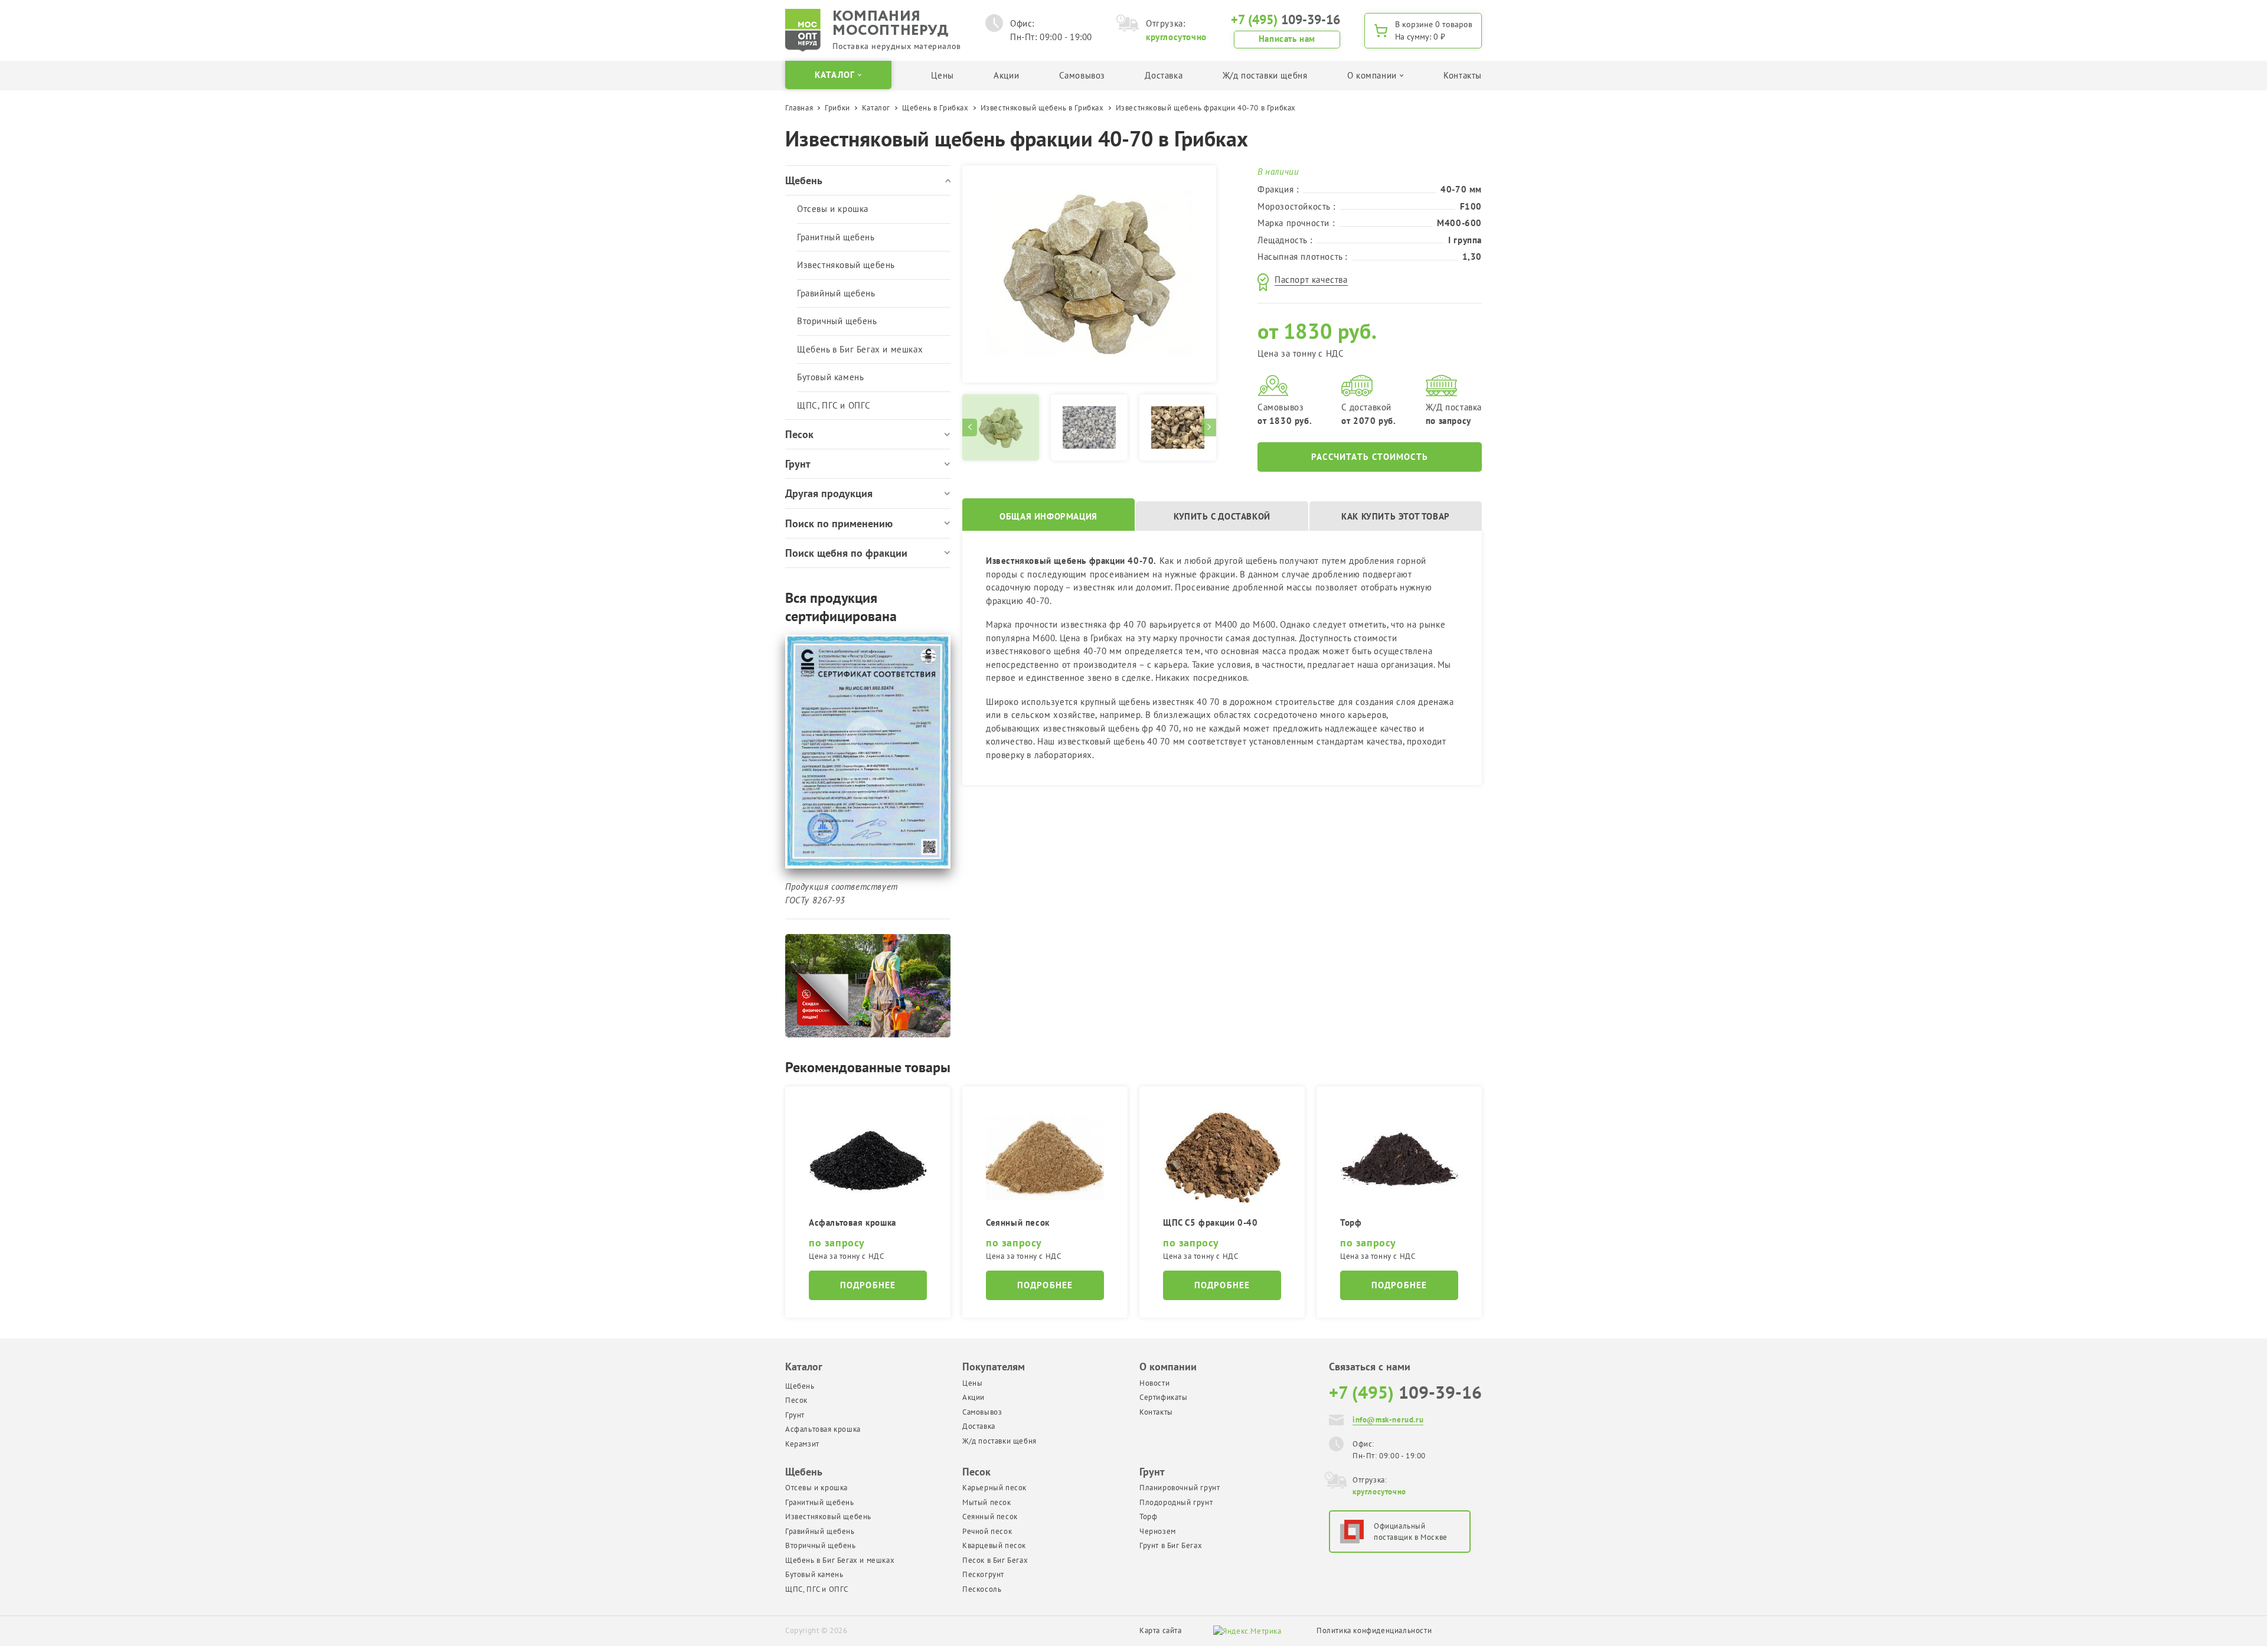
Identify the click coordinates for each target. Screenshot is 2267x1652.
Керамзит (802, 1444)
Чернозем (1158, 1531)
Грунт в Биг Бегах (1171, 1545)
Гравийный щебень (836, 293)
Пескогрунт (983, 1574)
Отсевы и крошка (833, 209)
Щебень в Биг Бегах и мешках (860, 349)
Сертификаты (1164, 1397)
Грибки (837, 108)
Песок (796, 1400)
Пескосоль (982, 1589)
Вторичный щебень (837, 321)
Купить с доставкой (1222, 516)
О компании (1168, 1367)
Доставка (1164, 75)
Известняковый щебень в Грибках (1042, 108)
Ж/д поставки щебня (1265, 75)
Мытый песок (987, 1502)
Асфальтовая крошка (823, 1429)
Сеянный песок (990, 1516)
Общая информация (1048, 516)
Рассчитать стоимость (1370, 457)
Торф (1148, 1516)
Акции (1006, 75)
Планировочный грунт (1180, 1488)
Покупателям (994, 1367)
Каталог (876, 108)
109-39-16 (1286, 19)
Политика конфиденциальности (1374, 1630)
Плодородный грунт (1176, 1502)
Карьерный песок (994, 1488)
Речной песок (987, 1531)
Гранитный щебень (836, 237)
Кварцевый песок (994, 1545)
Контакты (1463, 75)
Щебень (800, 1386)
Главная (799, 108)
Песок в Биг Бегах (995, 1560)
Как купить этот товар (1396, 516)
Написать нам (1287, 39)
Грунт (795, 1415)
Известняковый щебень (846, 265)
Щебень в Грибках (935, 108)
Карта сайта (1161, 1630)
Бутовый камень (830, 377)
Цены (942, 75)
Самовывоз (1082, 75)
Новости (1154, 1383)
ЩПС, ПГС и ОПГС (834, 405)
